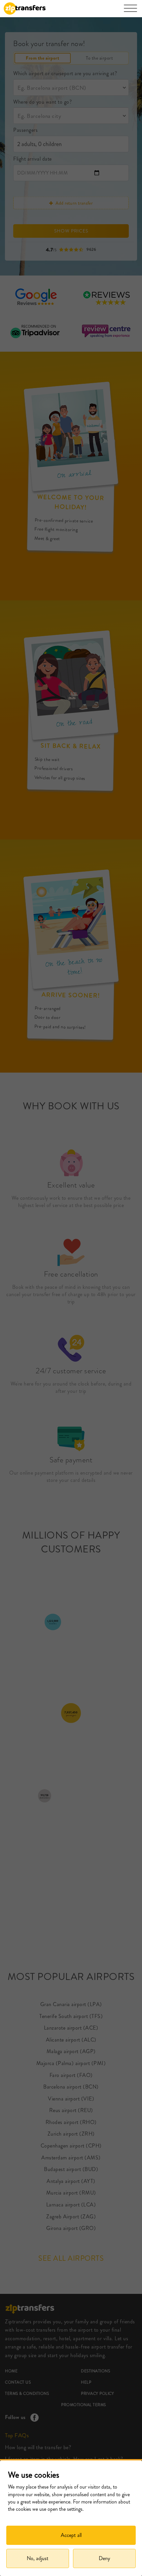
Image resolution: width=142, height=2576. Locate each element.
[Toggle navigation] (130, 12)
